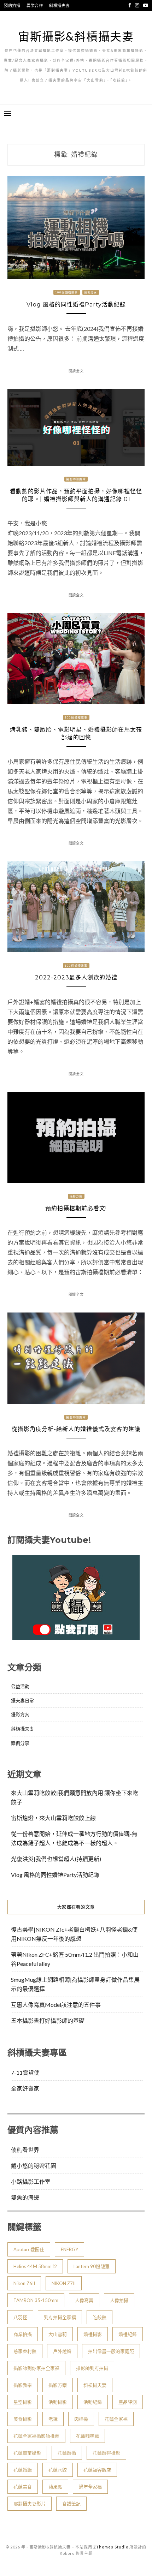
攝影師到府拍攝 (92, 2368)
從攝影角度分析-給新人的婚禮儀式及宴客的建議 (76, 1429)
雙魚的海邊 (25, 2197)
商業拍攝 (23, 2334)
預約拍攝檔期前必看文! (76, 1208)
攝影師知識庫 (76, 479)
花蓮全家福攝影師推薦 (36, 2436)
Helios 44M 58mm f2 (35, 2266)
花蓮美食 (23, 2487)
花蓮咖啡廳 (87, 2436)
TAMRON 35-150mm (36, 2300)
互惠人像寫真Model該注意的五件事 (56, 2005)
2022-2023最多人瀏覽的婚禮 (76, 977)
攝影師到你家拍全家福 (36, 2368)
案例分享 (91, 292)
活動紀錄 (93, 2402)
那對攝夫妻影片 (30, 2504)
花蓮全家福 (116, 2419)
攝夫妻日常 (22, 1700)
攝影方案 (76, 1196)
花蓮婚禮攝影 (106, 2453)
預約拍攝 (12, 5)
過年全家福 (90, 2487)
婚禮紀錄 (128, 2334)
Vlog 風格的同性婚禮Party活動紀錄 (76, 305)
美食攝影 (23, 2419)
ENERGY (69, 2249)
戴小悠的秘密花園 (34, 2166)
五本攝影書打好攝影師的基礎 (48, 2020)
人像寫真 (84, 2300)
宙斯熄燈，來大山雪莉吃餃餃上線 (53, 1818)
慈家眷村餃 (25, 2351)
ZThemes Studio (111, 2547)
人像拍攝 (119, 2300)
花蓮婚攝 (67, 2453)
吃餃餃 (100, 2317)
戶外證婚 (62, 2351)
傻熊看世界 (25, 2150)
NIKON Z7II (64, 2283)
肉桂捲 (81, 2419)
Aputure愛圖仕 (29, 2249)
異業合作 (35, 5)
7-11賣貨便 (25, 2072)
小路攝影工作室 (31, 2181)
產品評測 (128, 2402)
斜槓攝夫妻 (60, 5)
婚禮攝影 (93, 2334)
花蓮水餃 (58, 2470)
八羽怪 (20, 2317)
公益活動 (20, 1686)
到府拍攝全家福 (60, 2317)
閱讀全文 (76, 371)
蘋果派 (55, 2487)
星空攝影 (23, 2402)
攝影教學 (23, 2385)
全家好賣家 (25, 2088)
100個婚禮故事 (67, 292)
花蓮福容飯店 (97, 2470)
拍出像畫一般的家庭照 (111, 2351)
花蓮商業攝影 (27, 2453)
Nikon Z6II (24, 2283)
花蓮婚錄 (23, 2470)
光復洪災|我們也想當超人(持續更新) (56, 1859)
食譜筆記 (71, 2504)
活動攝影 (58, 2402)
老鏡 (53, 2419)
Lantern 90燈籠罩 (92, 2266)
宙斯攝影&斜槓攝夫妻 (76, 36)
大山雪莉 (58, 2334)
